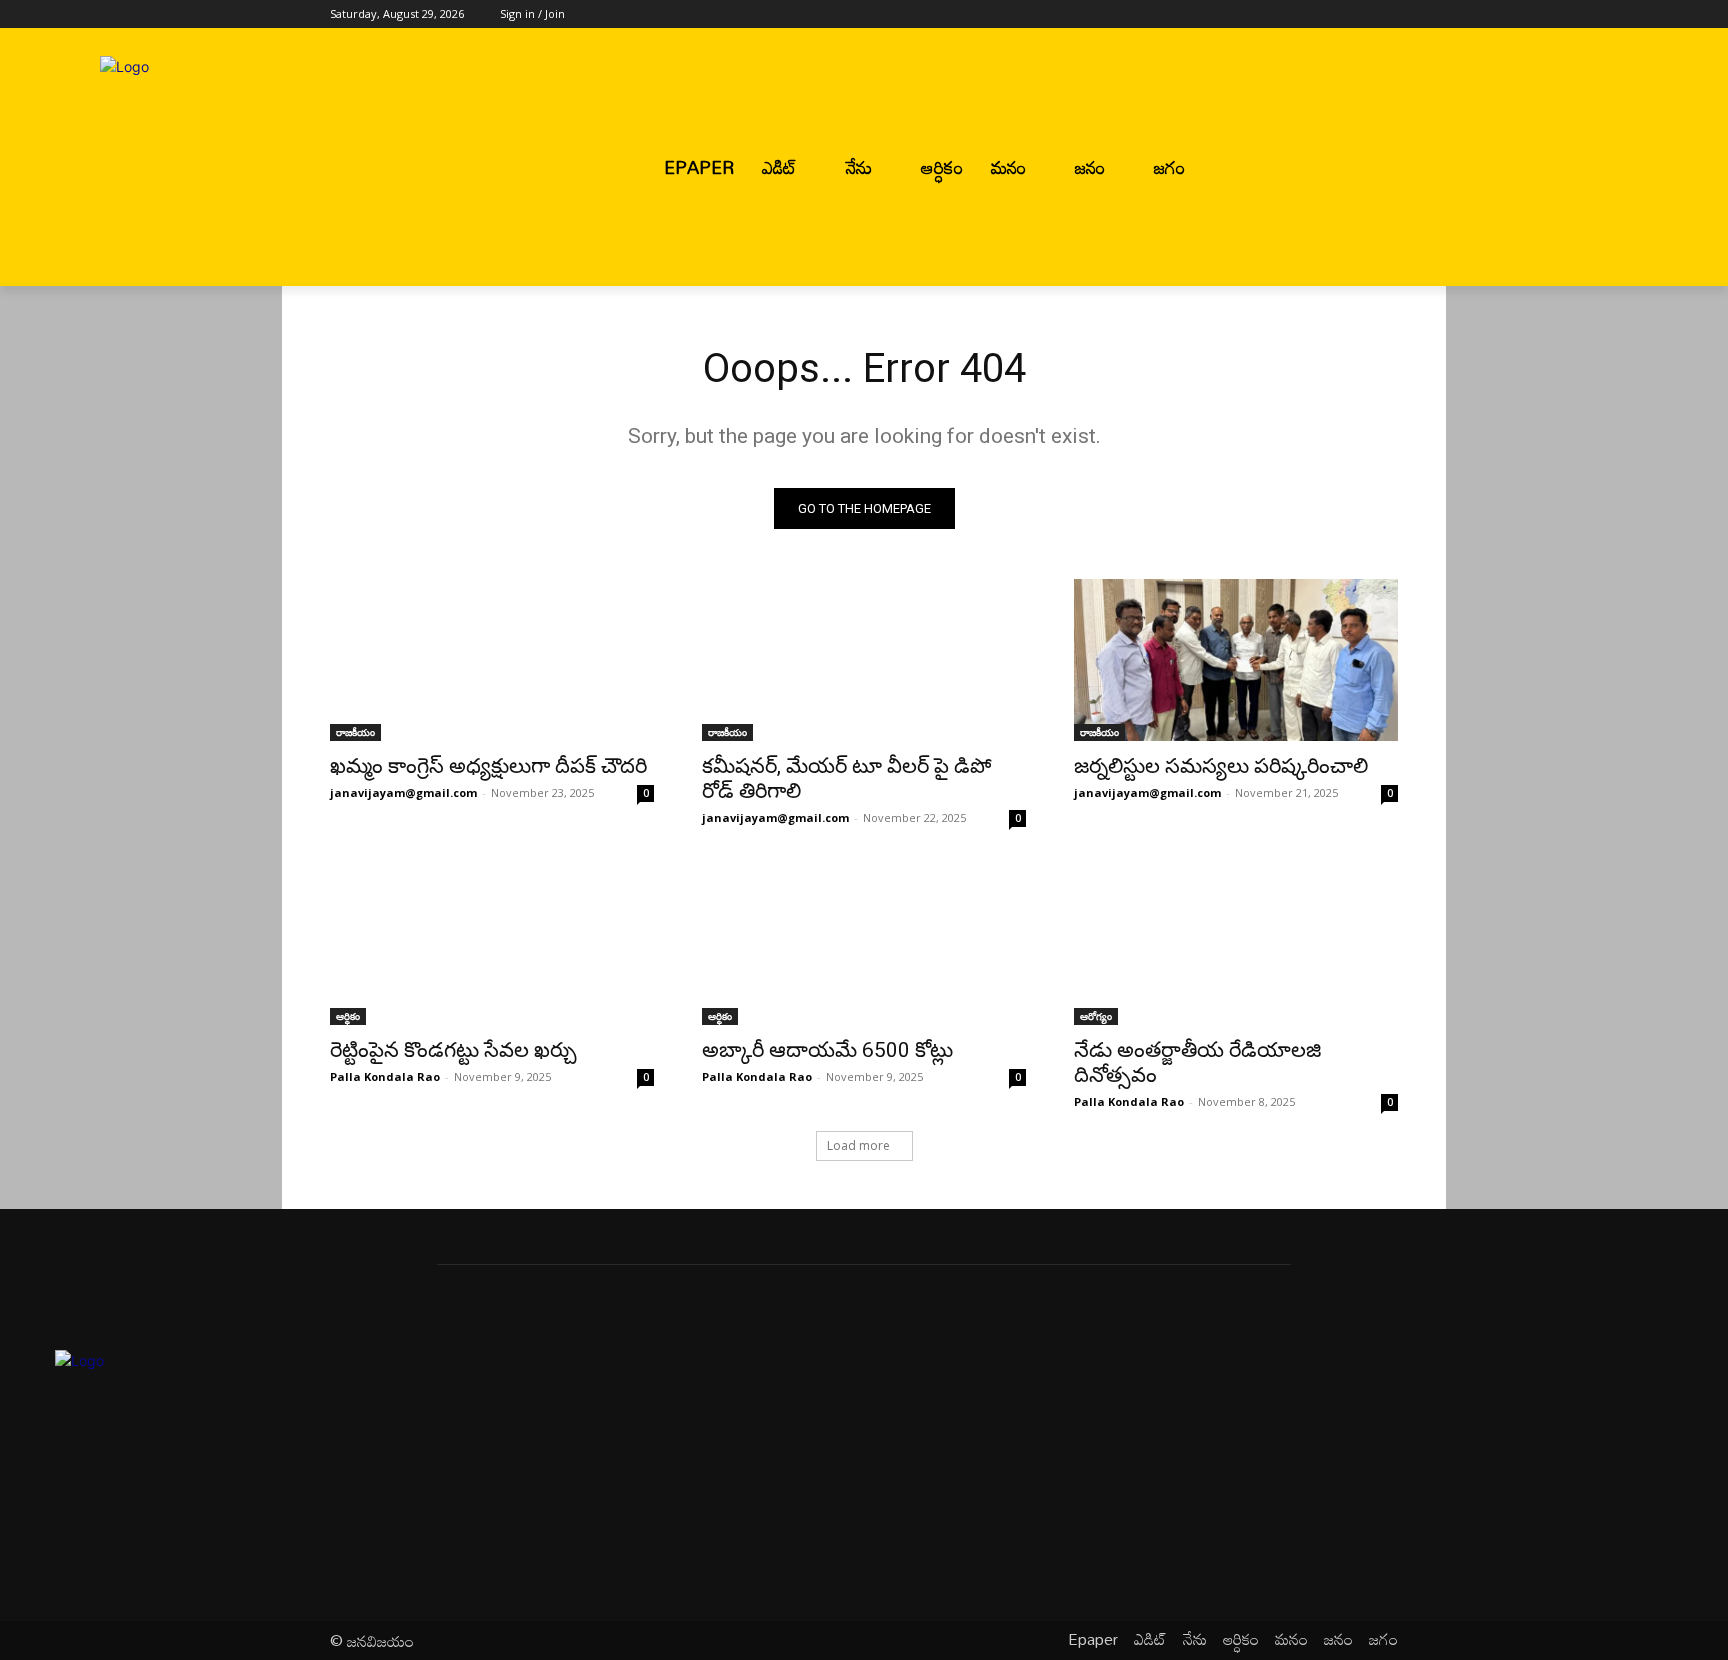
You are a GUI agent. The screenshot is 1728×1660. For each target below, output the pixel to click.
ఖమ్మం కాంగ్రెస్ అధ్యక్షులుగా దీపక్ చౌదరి (488, 766)
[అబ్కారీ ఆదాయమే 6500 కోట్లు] (864, 944)
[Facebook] (1275, 14)
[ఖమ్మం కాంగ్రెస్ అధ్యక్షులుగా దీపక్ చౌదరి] (492, 660)
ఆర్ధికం (348, 1016)
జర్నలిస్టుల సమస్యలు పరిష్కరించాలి (1221, 766)
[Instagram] (1303, 14)
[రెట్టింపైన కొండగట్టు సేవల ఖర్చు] (492, 944)
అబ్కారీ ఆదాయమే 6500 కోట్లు (827, 1050)
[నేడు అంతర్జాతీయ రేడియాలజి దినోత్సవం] (1236, 944)
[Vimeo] (1358, 14)
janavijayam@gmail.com (403, 792)
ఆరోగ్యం (1096, 1016)
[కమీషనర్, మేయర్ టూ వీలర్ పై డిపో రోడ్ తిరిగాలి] (864, 660)
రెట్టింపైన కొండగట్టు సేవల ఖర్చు (453, 1050)
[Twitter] (1331, 14)
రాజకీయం (355, 732)
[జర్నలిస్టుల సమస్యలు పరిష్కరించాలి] (1236, 660)
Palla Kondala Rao (385, 1076)
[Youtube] (1386, 14)
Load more (858, 1145)
